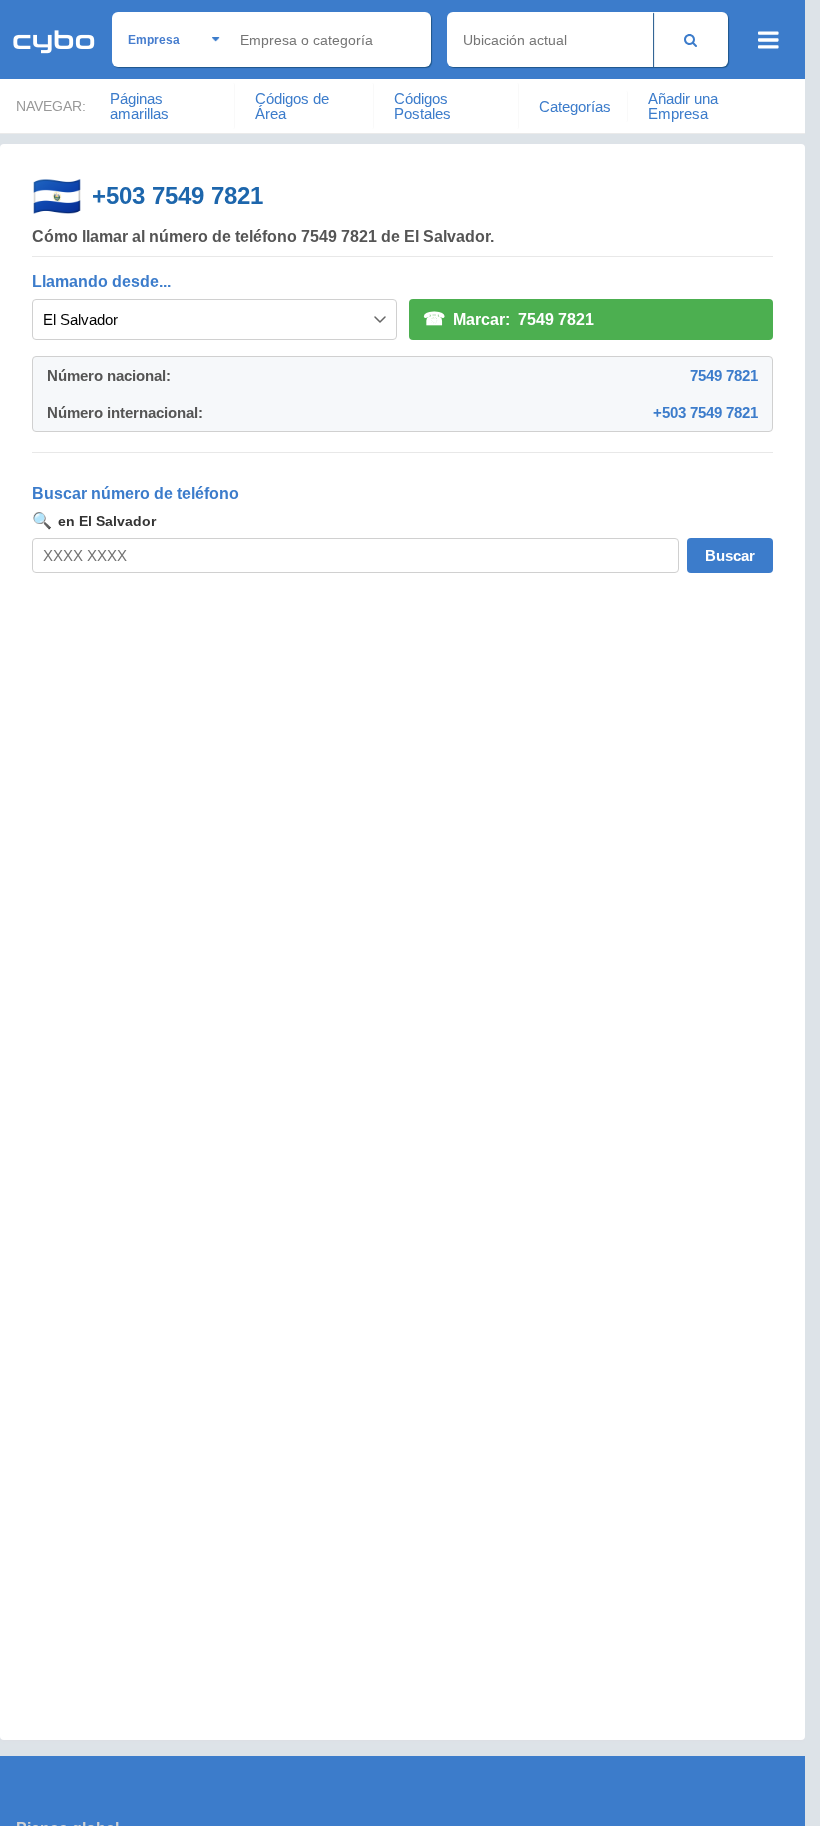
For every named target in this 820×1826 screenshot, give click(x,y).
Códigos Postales (422, 106)
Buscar (730, 555)
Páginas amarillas (139, 106)
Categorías (575, 106)
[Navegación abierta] (768, 40)
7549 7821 (724, 375)
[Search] (690, 39)
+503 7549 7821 (177, 195)
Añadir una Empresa (683, 106)
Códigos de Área (292, 106)
